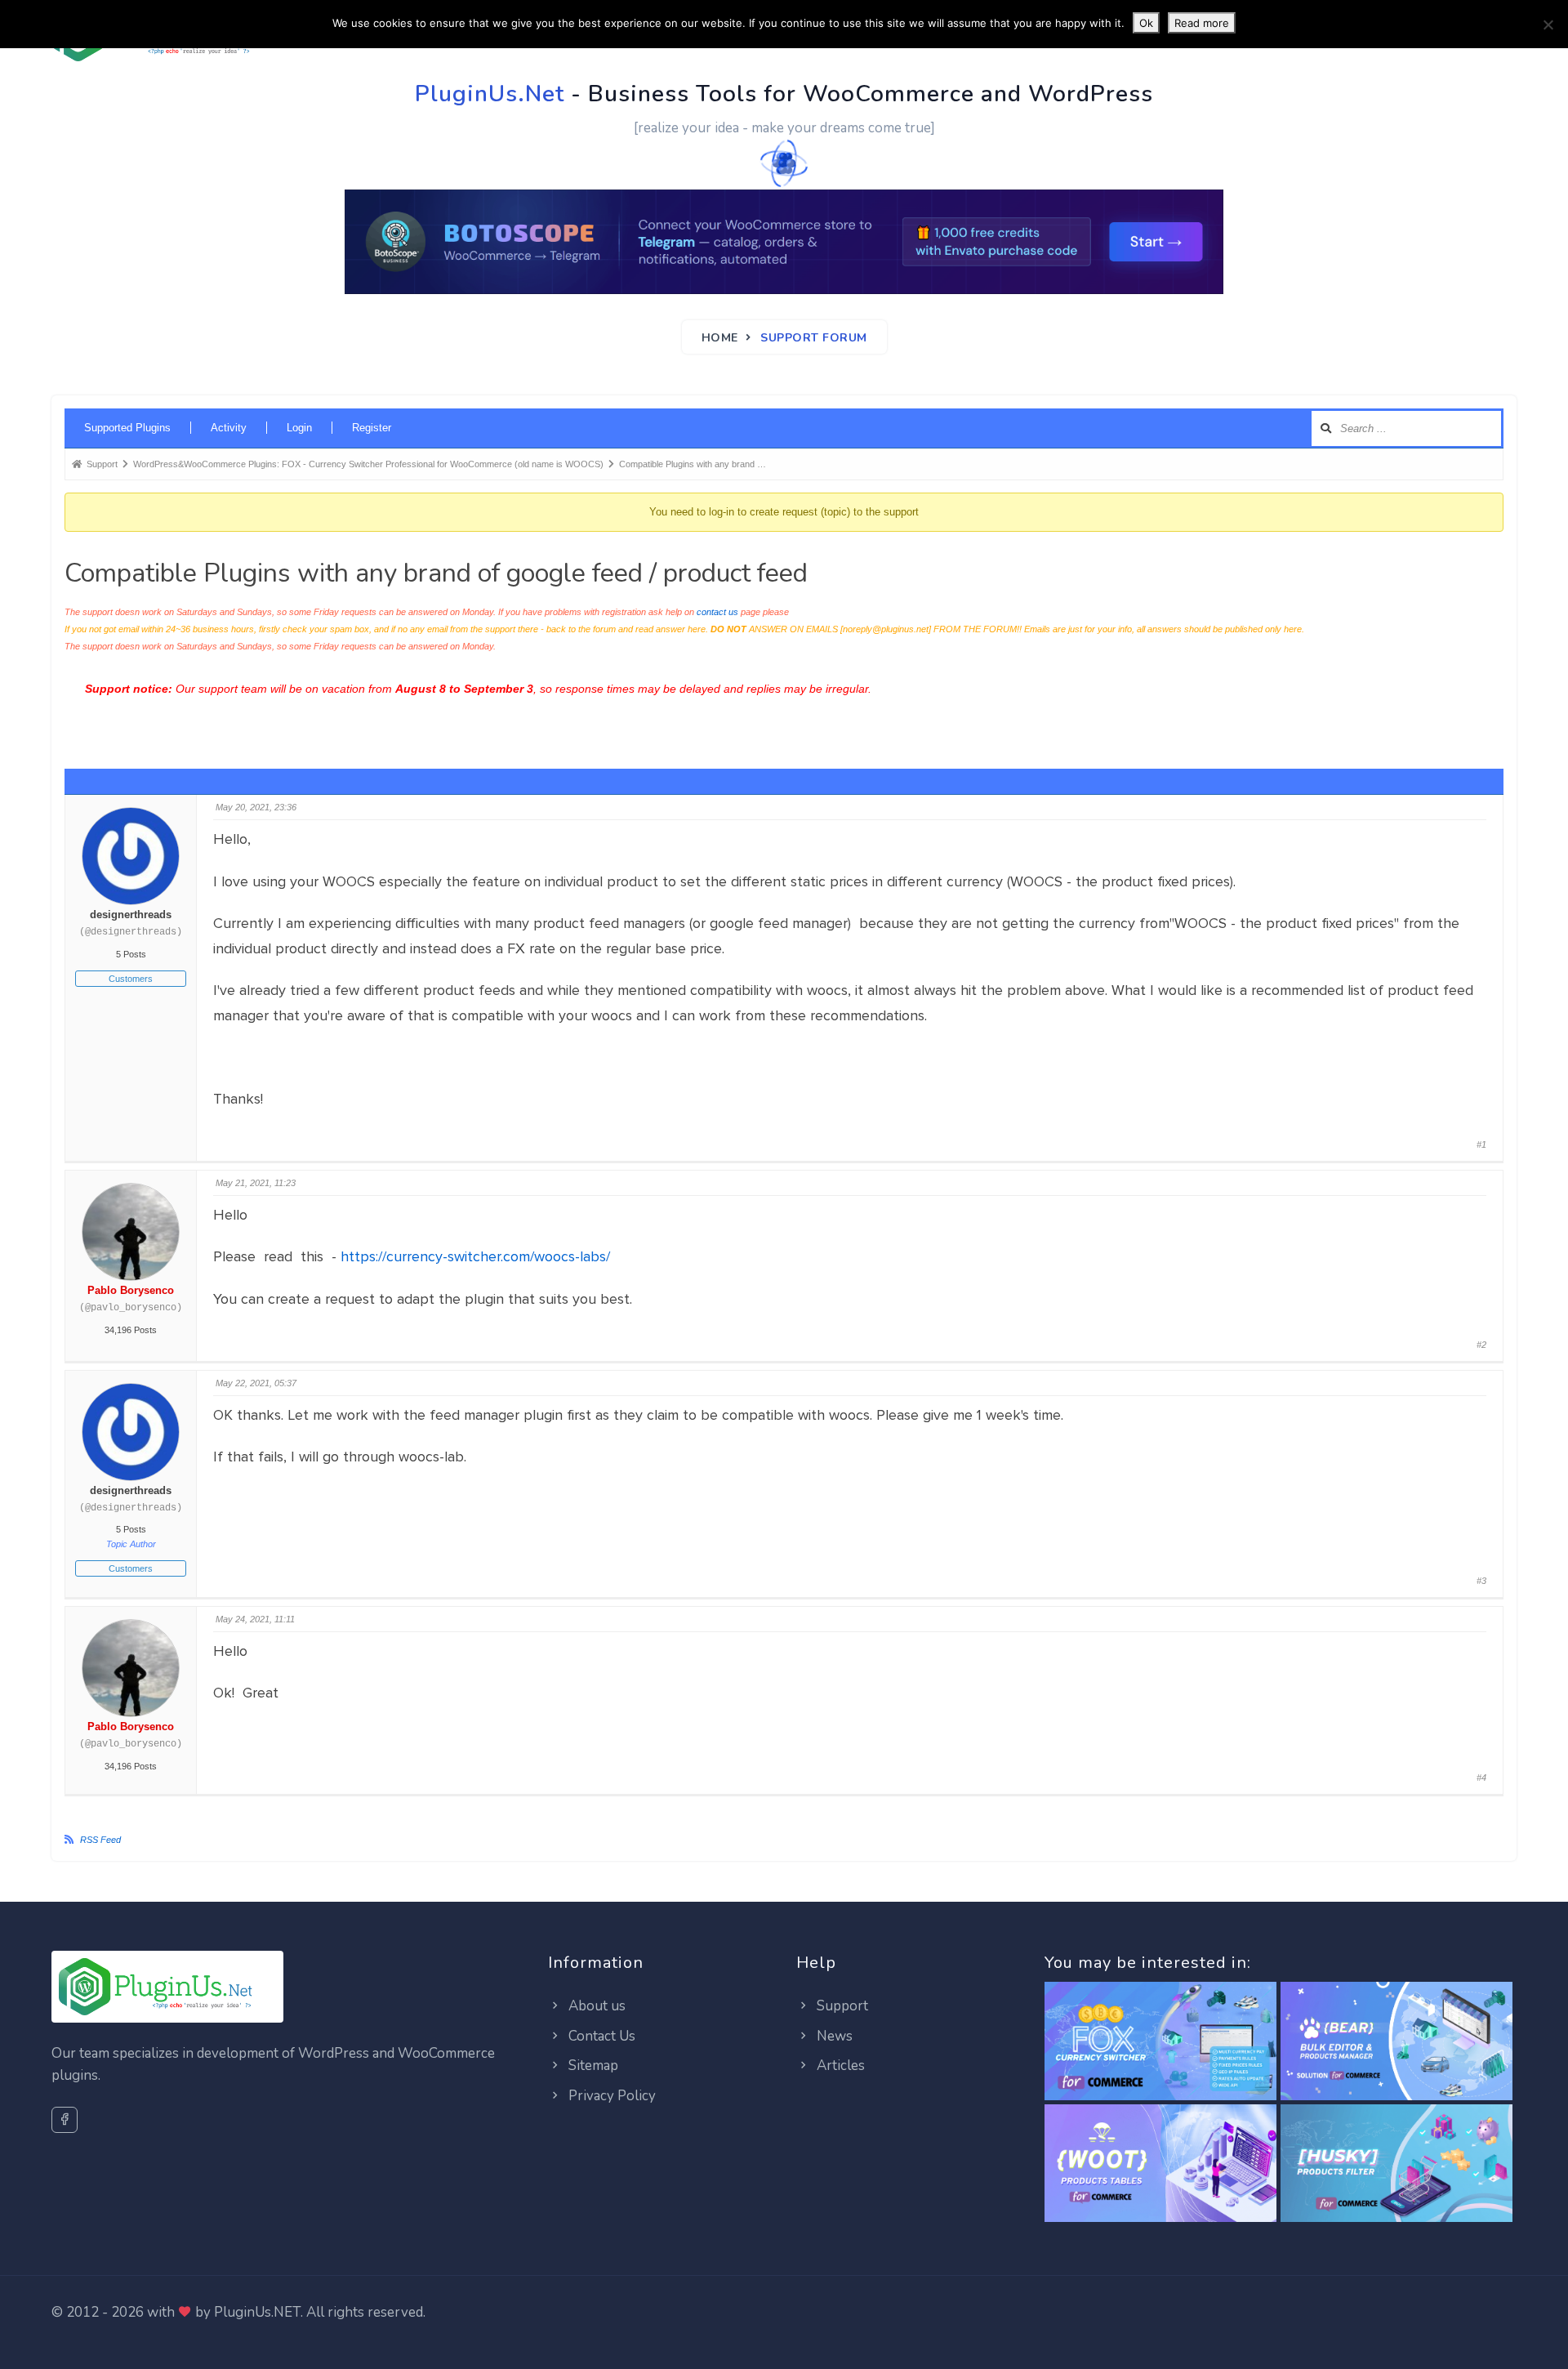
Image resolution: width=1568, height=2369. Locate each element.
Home (720, 338)
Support (841, 2006)
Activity (229, 428)
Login (299, 428)
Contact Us (600, 2036)
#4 (1481, 1778)
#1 (1481, 1144)
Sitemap (592, 2066)
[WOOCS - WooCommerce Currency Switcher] (1160, 2042)
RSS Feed (100, 1840)
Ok (1146, 23)
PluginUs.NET (257, 2312)
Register (372, 428)
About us (595, 2006)
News (833, 2036)
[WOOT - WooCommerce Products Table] (1160, 2164)
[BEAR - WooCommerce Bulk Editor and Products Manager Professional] (1396, 2042)
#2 (1481, 1345)
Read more (1202, 23)
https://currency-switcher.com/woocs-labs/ (475, 1256)
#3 (1481, 1581)
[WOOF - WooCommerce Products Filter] (1396, 2164)
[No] (1548, 25)
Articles (839, 2066)
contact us (717, 612)
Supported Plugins (127, 428)
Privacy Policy (610, 2096)
